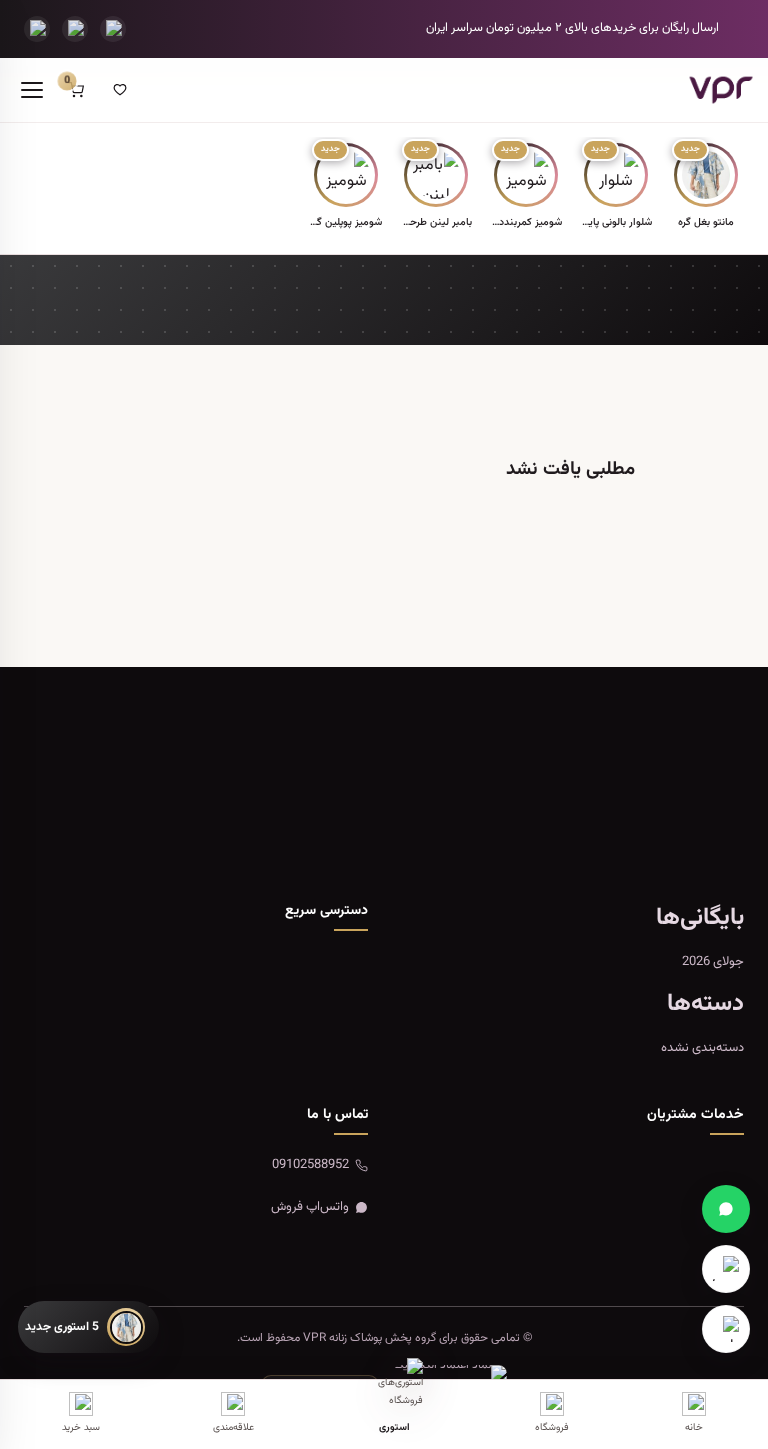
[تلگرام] (75, 29)
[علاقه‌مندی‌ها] (120, 90)
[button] (706, 187)
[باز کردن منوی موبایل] (32, 90)
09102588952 (310, 1165)
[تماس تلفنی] (37, 29)
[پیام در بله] (726, 1329)
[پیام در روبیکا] (726, 1269)
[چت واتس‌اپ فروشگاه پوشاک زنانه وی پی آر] (726, 1209)
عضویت (109, 821)
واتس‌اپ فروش (310, 1207)
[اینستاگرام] (113, 29)
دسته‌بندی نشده (702, 1048)
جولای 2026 (713, 962)
